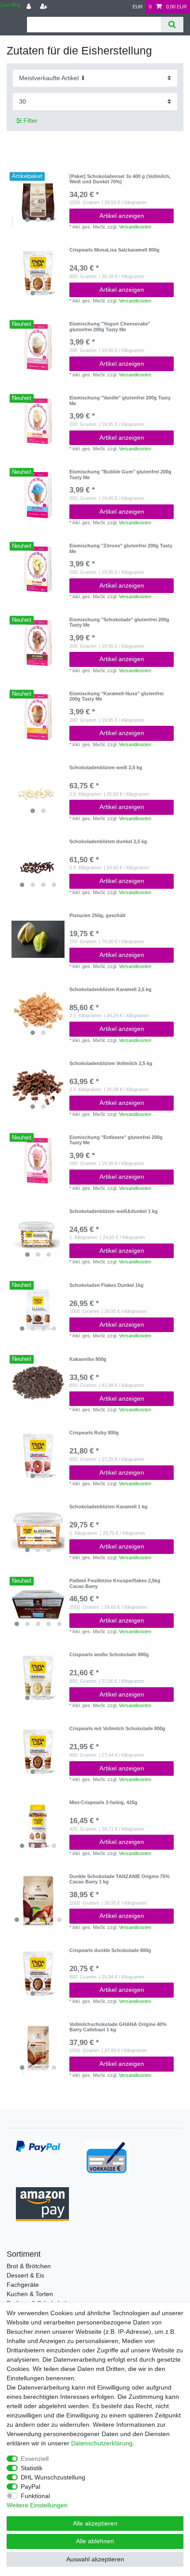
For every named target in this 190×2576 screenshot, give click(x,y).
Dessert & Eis (25, 2275)
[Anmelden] (30, 7)
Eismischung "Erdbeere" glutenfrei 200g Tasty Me (116, 1140)
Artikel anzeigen (122, 216)
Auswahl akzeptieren (95, 2559)
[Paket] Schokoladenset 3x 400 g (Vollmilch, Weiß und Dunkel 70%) (120, 179)
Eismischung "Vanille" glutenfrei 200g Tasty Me (120, 400)
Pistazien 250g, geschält (97, 915)
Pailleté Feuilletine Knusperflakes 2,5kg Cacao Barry (115, 1583)
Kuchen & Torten (30, 2294)
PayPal (30, 2487)
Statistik (32, 2468)
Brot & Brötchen (29, 2266)
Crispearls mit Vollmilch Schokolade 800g (117, 1728)
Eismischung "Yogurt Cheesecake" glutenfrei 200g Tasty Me (110, 326)
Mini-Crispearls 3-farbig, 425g (103, 1802)
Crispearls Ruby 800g (94, 1433)
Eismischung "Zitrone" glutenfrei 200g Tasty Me (121, 548)
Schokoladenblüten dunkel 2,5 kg (108, 841)
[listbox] (38, 200)
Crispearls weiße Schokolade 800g (109, 1654)
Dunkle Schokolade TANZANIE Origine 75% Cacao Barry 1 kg (120, 1879)
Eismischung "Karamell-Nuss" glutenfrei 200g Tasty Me (116, 696)
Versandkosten (135, 227)
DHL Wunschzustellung (53, 2477)
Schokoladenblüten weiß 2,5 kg (106, 767)
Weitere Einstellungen (37, 2505)
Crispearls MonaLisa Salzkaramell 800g (114, 250)
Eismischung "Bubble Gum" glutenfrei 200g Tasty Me (120, 474)
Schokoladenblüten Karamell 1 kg (108, 1507)
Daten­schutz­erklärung (102, 2443)
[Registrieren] (45, 7)
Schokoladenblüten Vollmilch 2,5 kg (111, 1063)
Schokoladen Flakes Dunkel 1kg (106, 1285)
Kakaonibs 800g (88, 1359)
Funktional (35, 2496)
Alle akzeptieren (95, 2523)
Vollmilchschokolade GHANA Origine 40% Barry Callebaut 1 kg (118, 2027)
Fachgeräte (23, 2285)
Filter (30, 120)
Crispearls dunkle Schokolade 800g (110, 1950)
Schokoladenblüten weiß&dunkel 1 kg (114, 1211)
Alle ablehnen (95, 2541)
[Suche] (172, 25)
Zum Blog (10, 5)
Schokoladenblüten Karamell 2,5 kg (110, 989)
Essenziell (35, 2459)
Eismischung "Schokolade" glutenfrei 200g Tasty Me (119, 622)
